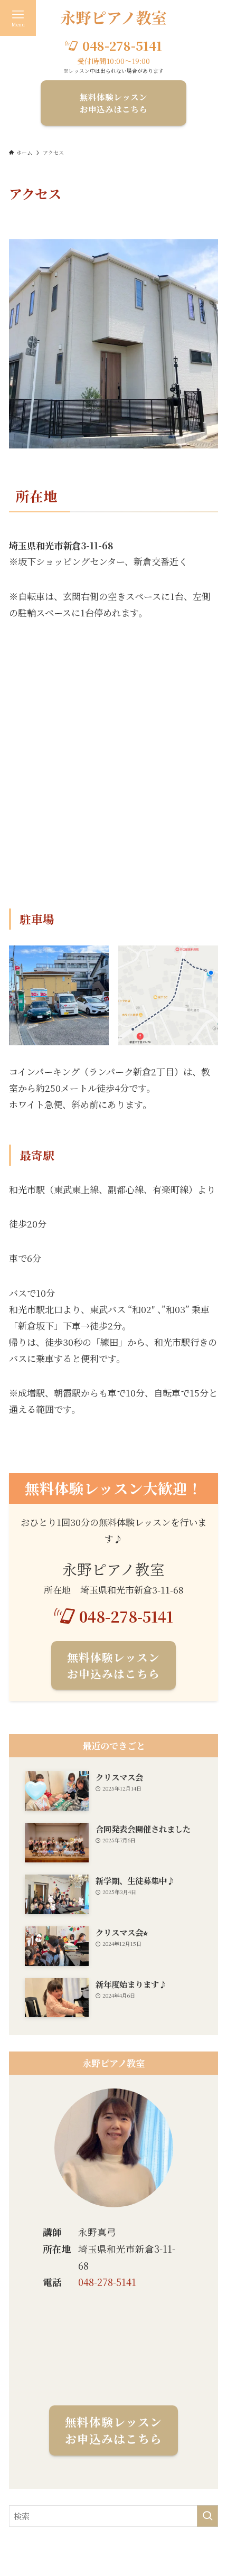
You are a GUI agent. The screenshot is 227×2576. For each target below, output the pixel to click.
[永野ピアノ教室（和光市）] (113, 18)
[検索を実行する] (207, 2516)
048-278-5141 (107, 2282)
